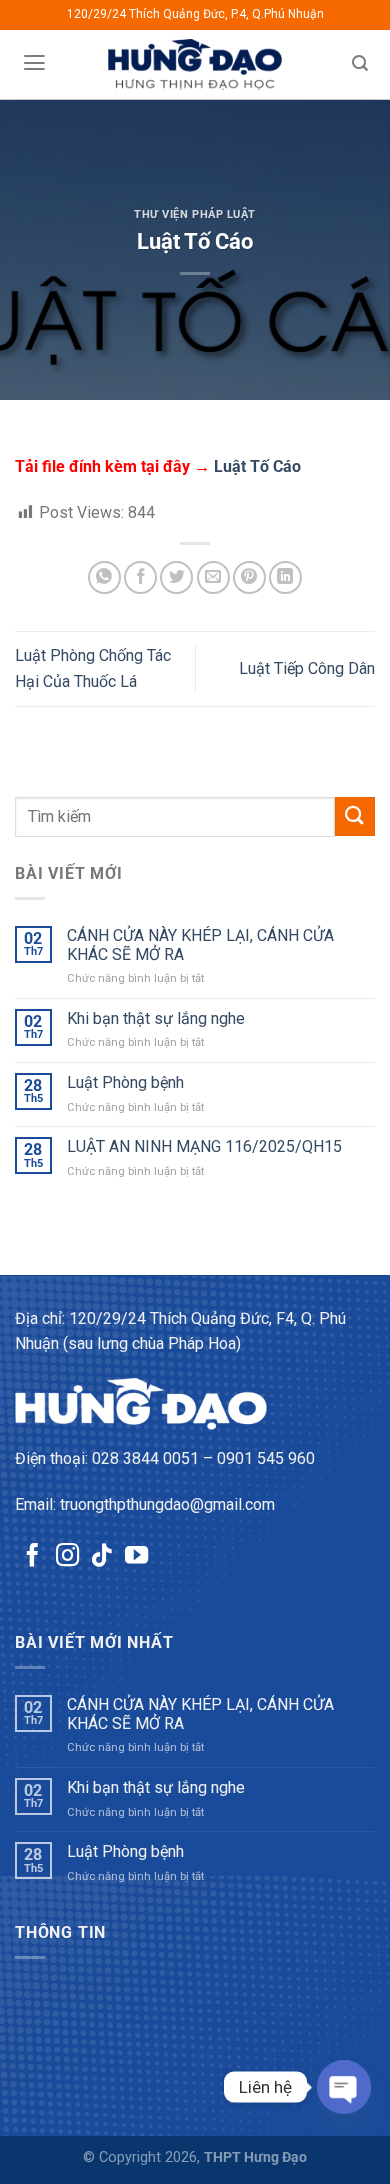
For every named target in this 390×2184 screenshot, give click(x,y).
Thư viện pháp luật (195, 214)
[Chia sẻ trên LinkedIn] (285, 577)
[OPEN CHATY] (344, 2087)
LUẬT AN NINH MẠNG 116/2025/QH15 (204, 1146)
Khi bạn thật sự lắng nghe (156, 1018)
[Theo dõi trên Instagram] (67, 1557)
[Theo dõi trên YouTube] (136, 1557)
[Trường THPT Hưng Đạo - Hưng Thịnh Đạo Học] (195, 64)
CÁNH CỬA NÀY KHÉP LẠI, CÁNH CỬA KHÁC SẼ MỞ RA (200, 945)
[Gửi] (355, 816)
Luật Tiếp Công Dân (307, 668)
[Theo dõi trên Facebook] (32, 1557)
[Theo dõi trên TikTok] (101, 1557)
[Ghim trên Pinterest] (249, 577)
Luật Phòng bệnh (125, 1082)
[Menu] (34, 63)
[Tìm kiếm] (360, 63)
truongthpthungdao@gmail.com (167, 1504)
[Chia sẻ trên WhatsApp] (104, 577)
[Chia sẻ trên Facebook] (140, 577)
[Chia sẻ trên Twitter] (176, 577)
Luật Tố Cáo (257, 466)
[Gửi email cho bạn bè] (213, 577)
